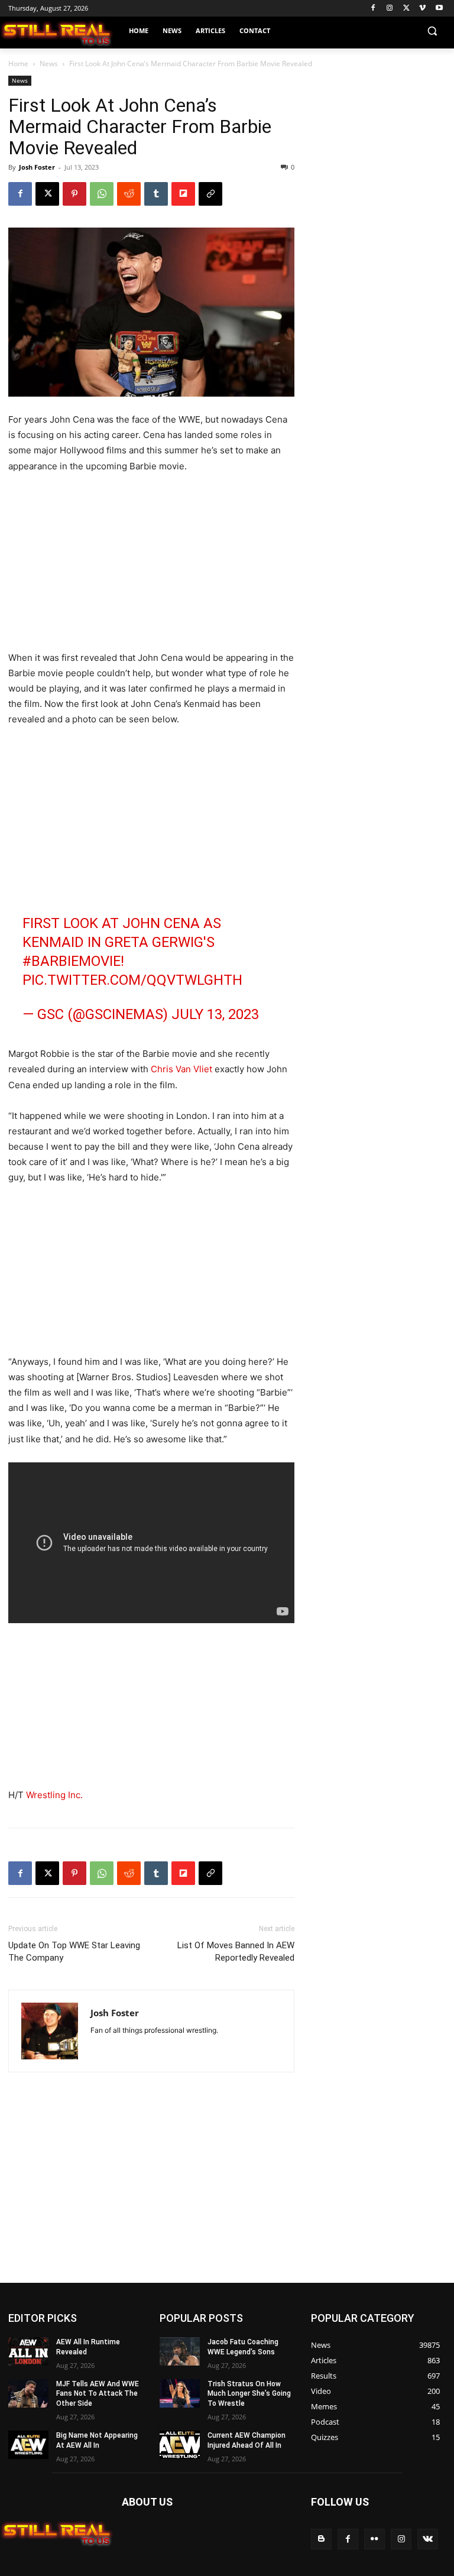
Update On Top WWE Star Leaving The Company (74, 1952)
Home (18, 64)
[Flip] (183, 194)
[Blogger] (321, 2539)
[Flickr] (374, 2539)
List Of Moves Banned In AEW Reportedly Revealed (236, 1952)
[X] (406, 9)
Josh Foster (37, 167)
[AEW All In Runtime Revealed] (28, 2351)
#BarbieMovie (72, 961)
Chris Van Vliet (181, 1069)
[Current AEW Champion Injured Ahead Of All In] (180, 2445)
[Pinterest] (74, 194)
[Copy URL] (210, 194)
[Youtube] (439, 9)
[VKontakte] (428, 2539)
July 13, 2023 (215, 1014)
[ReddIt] (129, 194)
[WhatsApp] (102, 194)
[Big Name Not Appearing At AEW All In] (28, 2445)
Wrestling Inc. (54, 1795)
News (49, 64)
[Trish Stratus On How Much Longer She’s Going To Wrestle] (180, 2393)
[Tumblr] (156, 194)
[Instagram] (390, 9)
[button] (432, 31)
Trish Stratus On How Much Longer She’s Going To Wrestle (249, 2394)
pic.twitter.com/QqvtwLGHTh (132, 980)
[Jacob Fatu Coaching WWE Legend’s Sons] (180, 2351)
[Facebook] (373, 9)
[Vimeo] (422, 9)
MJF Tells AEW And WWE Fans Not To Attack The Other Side (98, 2394)
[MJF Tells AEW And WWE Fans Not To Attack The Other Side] (28, 2393)
